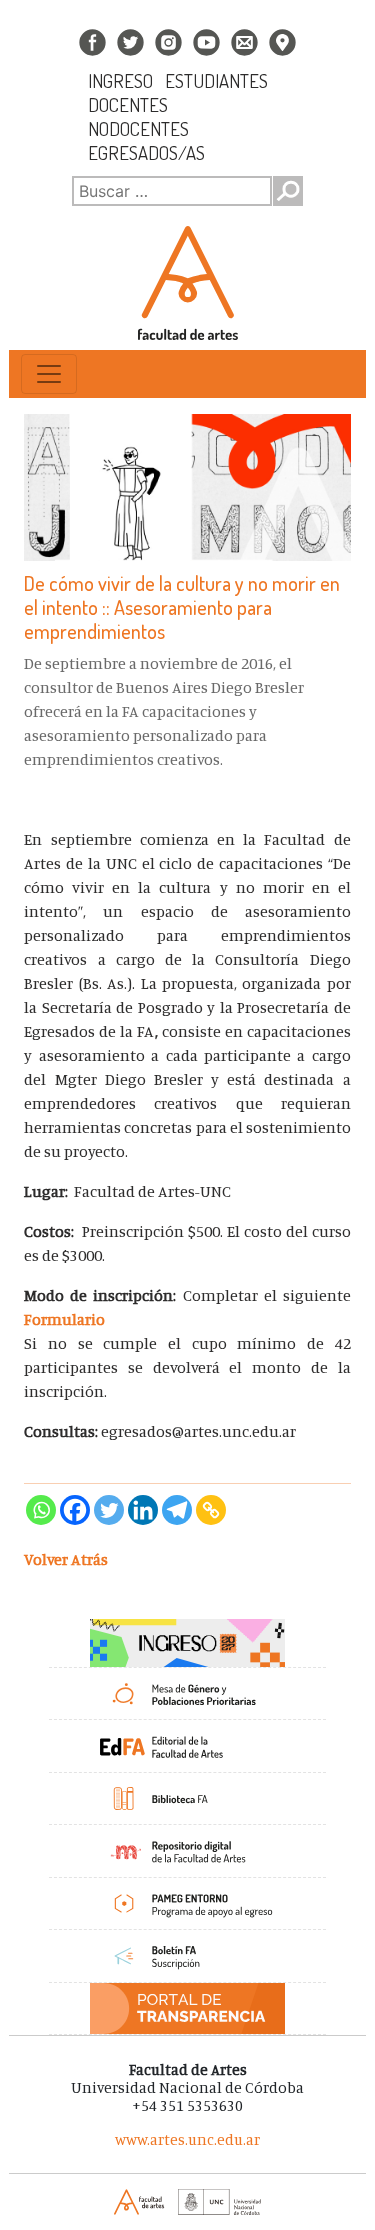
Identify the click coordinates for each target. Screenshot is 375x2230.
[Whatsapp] (41, 1510)
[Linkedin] (143, 1510)
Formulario (64, 1319)
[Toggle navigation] (49, 374)
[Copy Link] (211, 1510)
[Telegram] (177, 1510)
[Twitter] (109, 1510)
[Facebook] (75, 1510)
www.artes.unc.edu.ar (187, 2139)
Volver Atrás (66, 1559)
